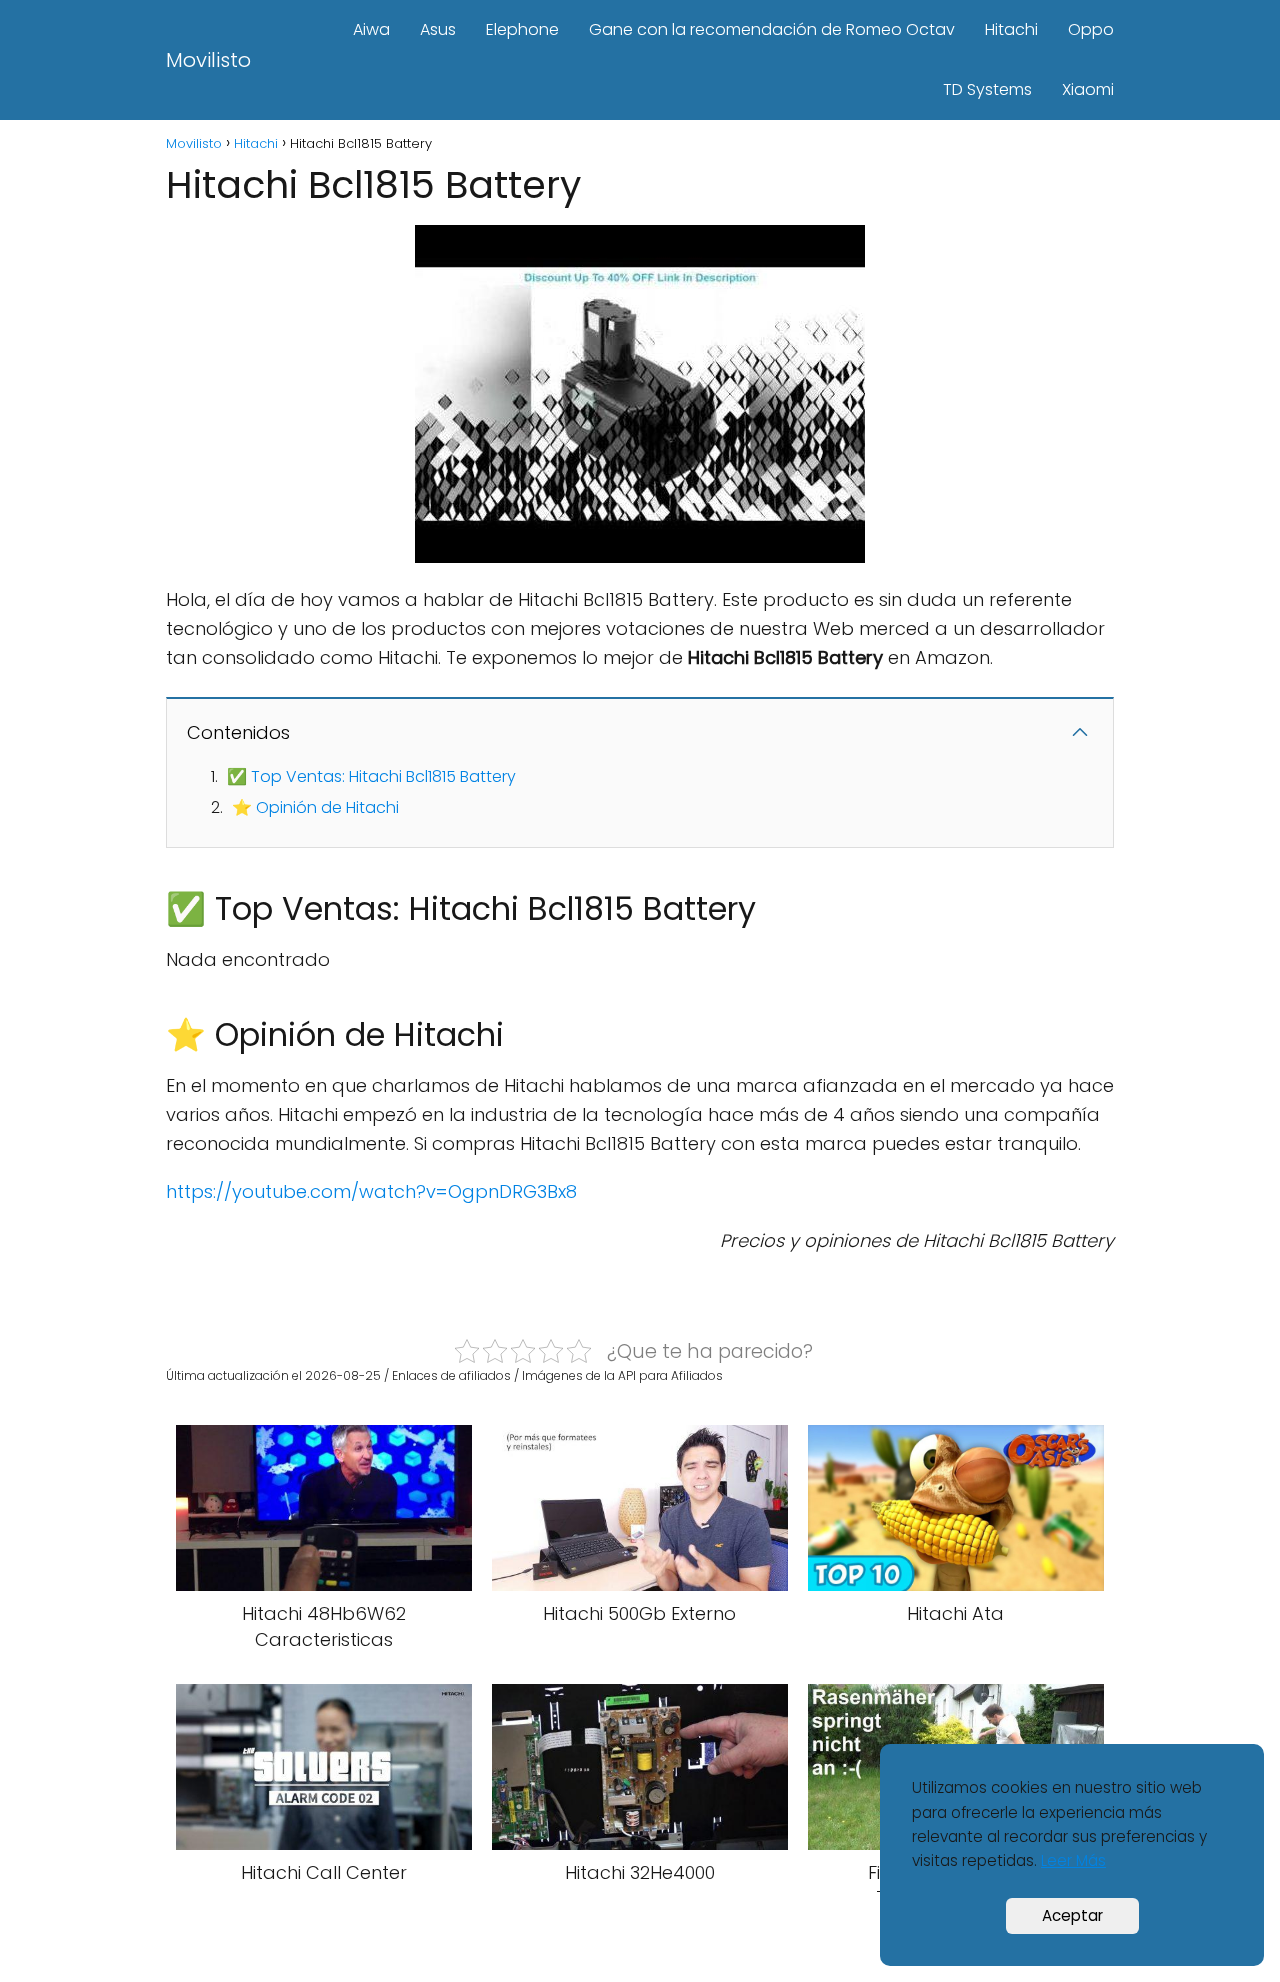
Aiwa (371, 29)
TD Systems (987, 89)
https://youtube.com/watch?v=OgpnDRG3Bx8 (371, 1191)
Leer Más (1073, 1860)
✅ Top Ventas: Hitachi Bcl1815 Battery (371, 776)
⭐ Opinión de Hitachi (315, 807)
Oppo (1091, 29)
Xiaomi (1088, 89)
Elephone (522, 29)
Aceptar (1072, 1915)
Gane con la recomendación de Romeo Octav (772, 29)
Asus (438, 29)
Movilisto (208, 60)
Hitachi (1011, 29)
